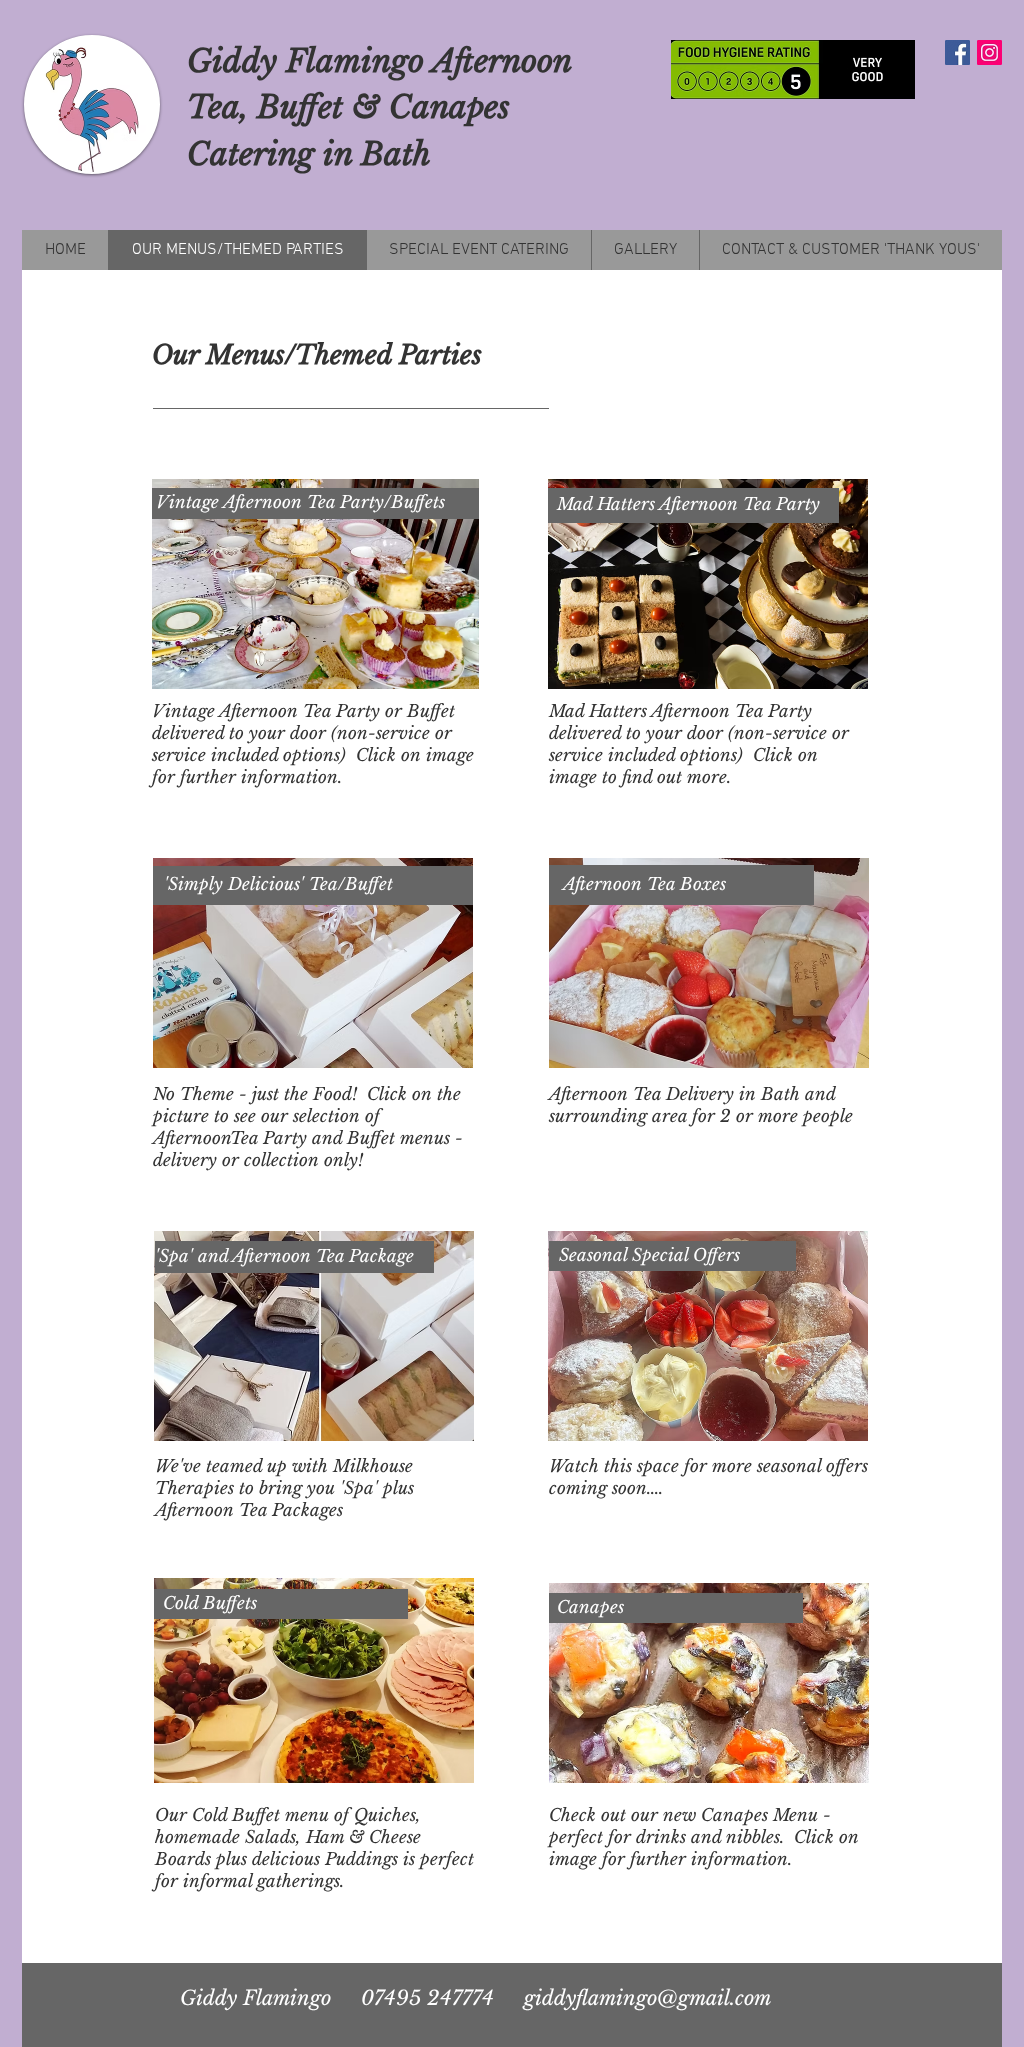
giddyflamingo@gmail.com (647, 1998)
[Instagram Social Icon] (989, 52)
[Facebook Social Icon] (957, 52)
